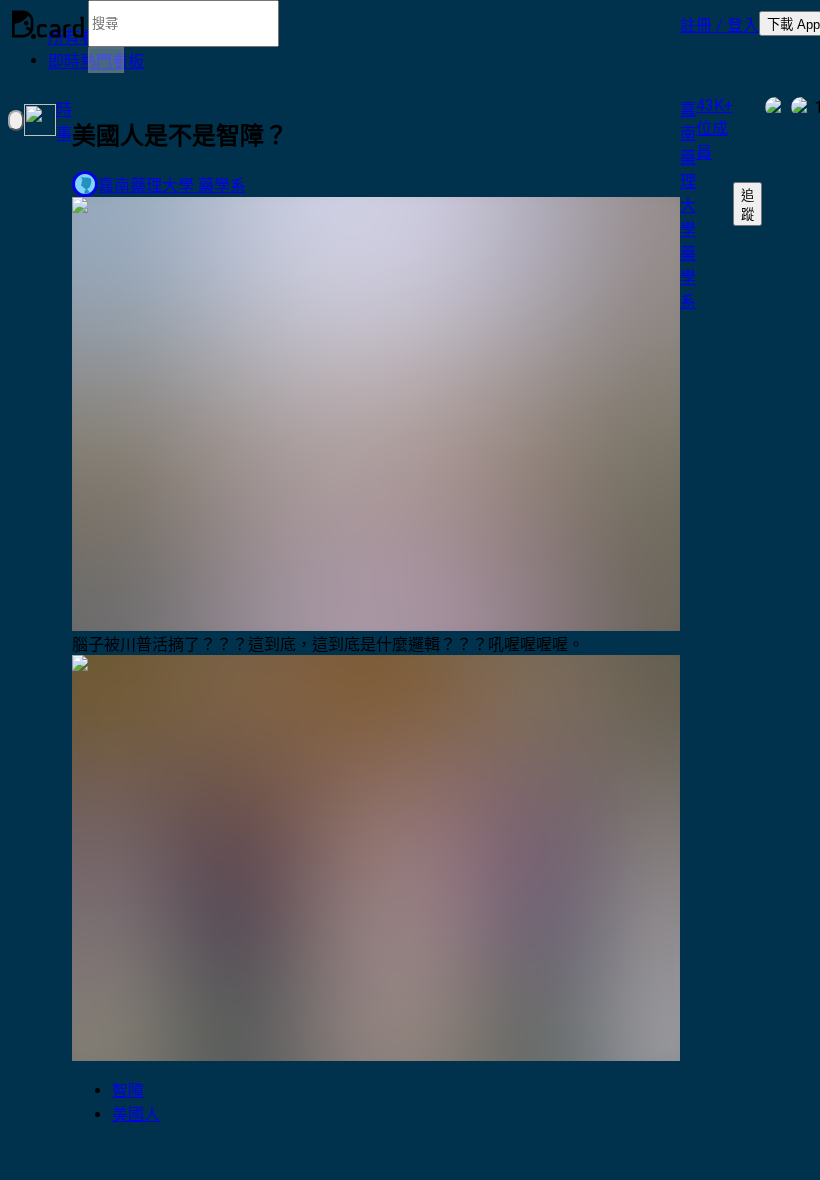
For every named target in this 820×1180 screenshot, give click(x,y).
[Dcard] (48, 24)
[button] (719, 24)
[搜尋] (106, 60)
